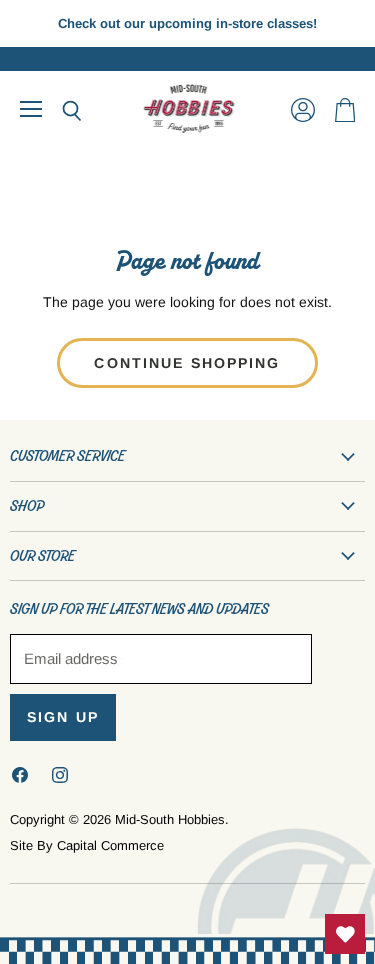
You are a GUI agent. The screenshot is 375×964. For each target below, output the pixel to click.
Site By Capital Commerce (87, 845)
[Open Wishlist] (345, 934)
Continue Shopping (187, 363)
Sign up (63, 717)
